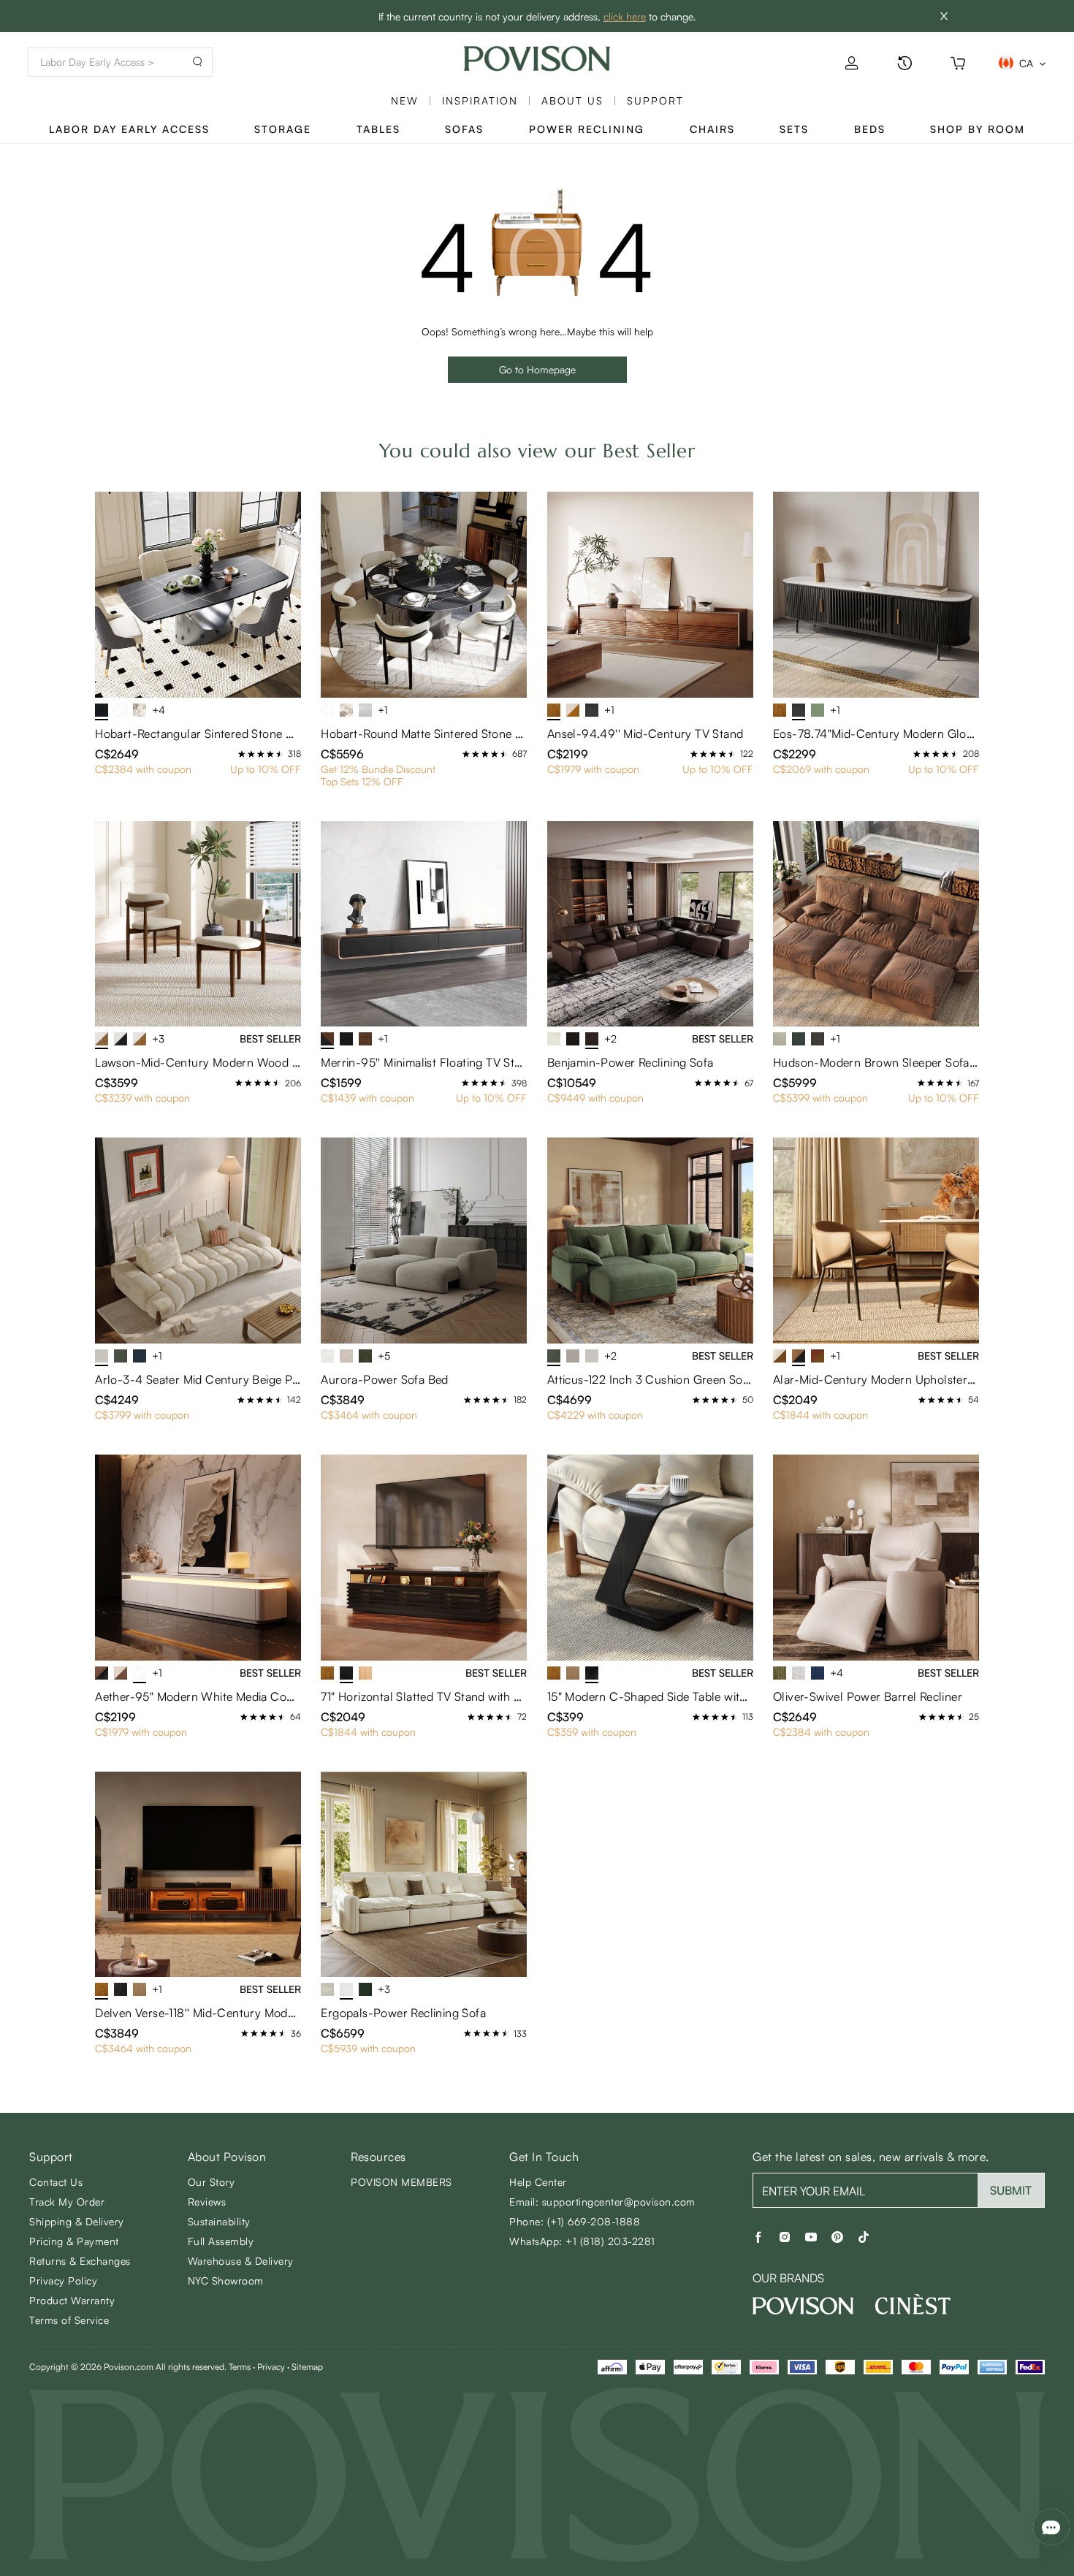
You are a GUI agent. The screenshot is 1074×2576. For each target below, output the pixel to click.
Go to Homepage (537, 369)
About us (572, 100)
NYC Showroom (226, 2280)
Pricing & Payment (74, 2241)
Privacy (271, 2367)
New (405, 100)
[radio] (242, 754)
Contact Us (56, 2182)
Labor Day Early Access (129, 129)
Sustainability (219, 2221)
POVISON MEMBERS (401, 2182)
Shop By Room (978, 129)
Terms (240, 2367)
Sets (794, 129)
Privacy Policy (63, 2280)
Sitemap (307, 2367)
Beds (870, 129)
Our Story (212, 2182)
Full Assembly (221, 2241)
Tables (378, 129)
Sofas (464, 129)
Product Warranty (72, 2300)
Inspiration (480, 100)
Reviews (207, 2202)
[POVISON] (803, 2306)
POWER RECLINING (587, 129)
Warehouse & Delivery (241, 2261)
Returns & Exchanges (80, 2261)
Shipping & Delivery (77, 2221)
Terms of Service (69, 2320)
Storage (283, 129)
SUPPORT (655, 100)
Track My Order (67, 2202)
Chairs (712, 129)
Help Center (538, 2182)
